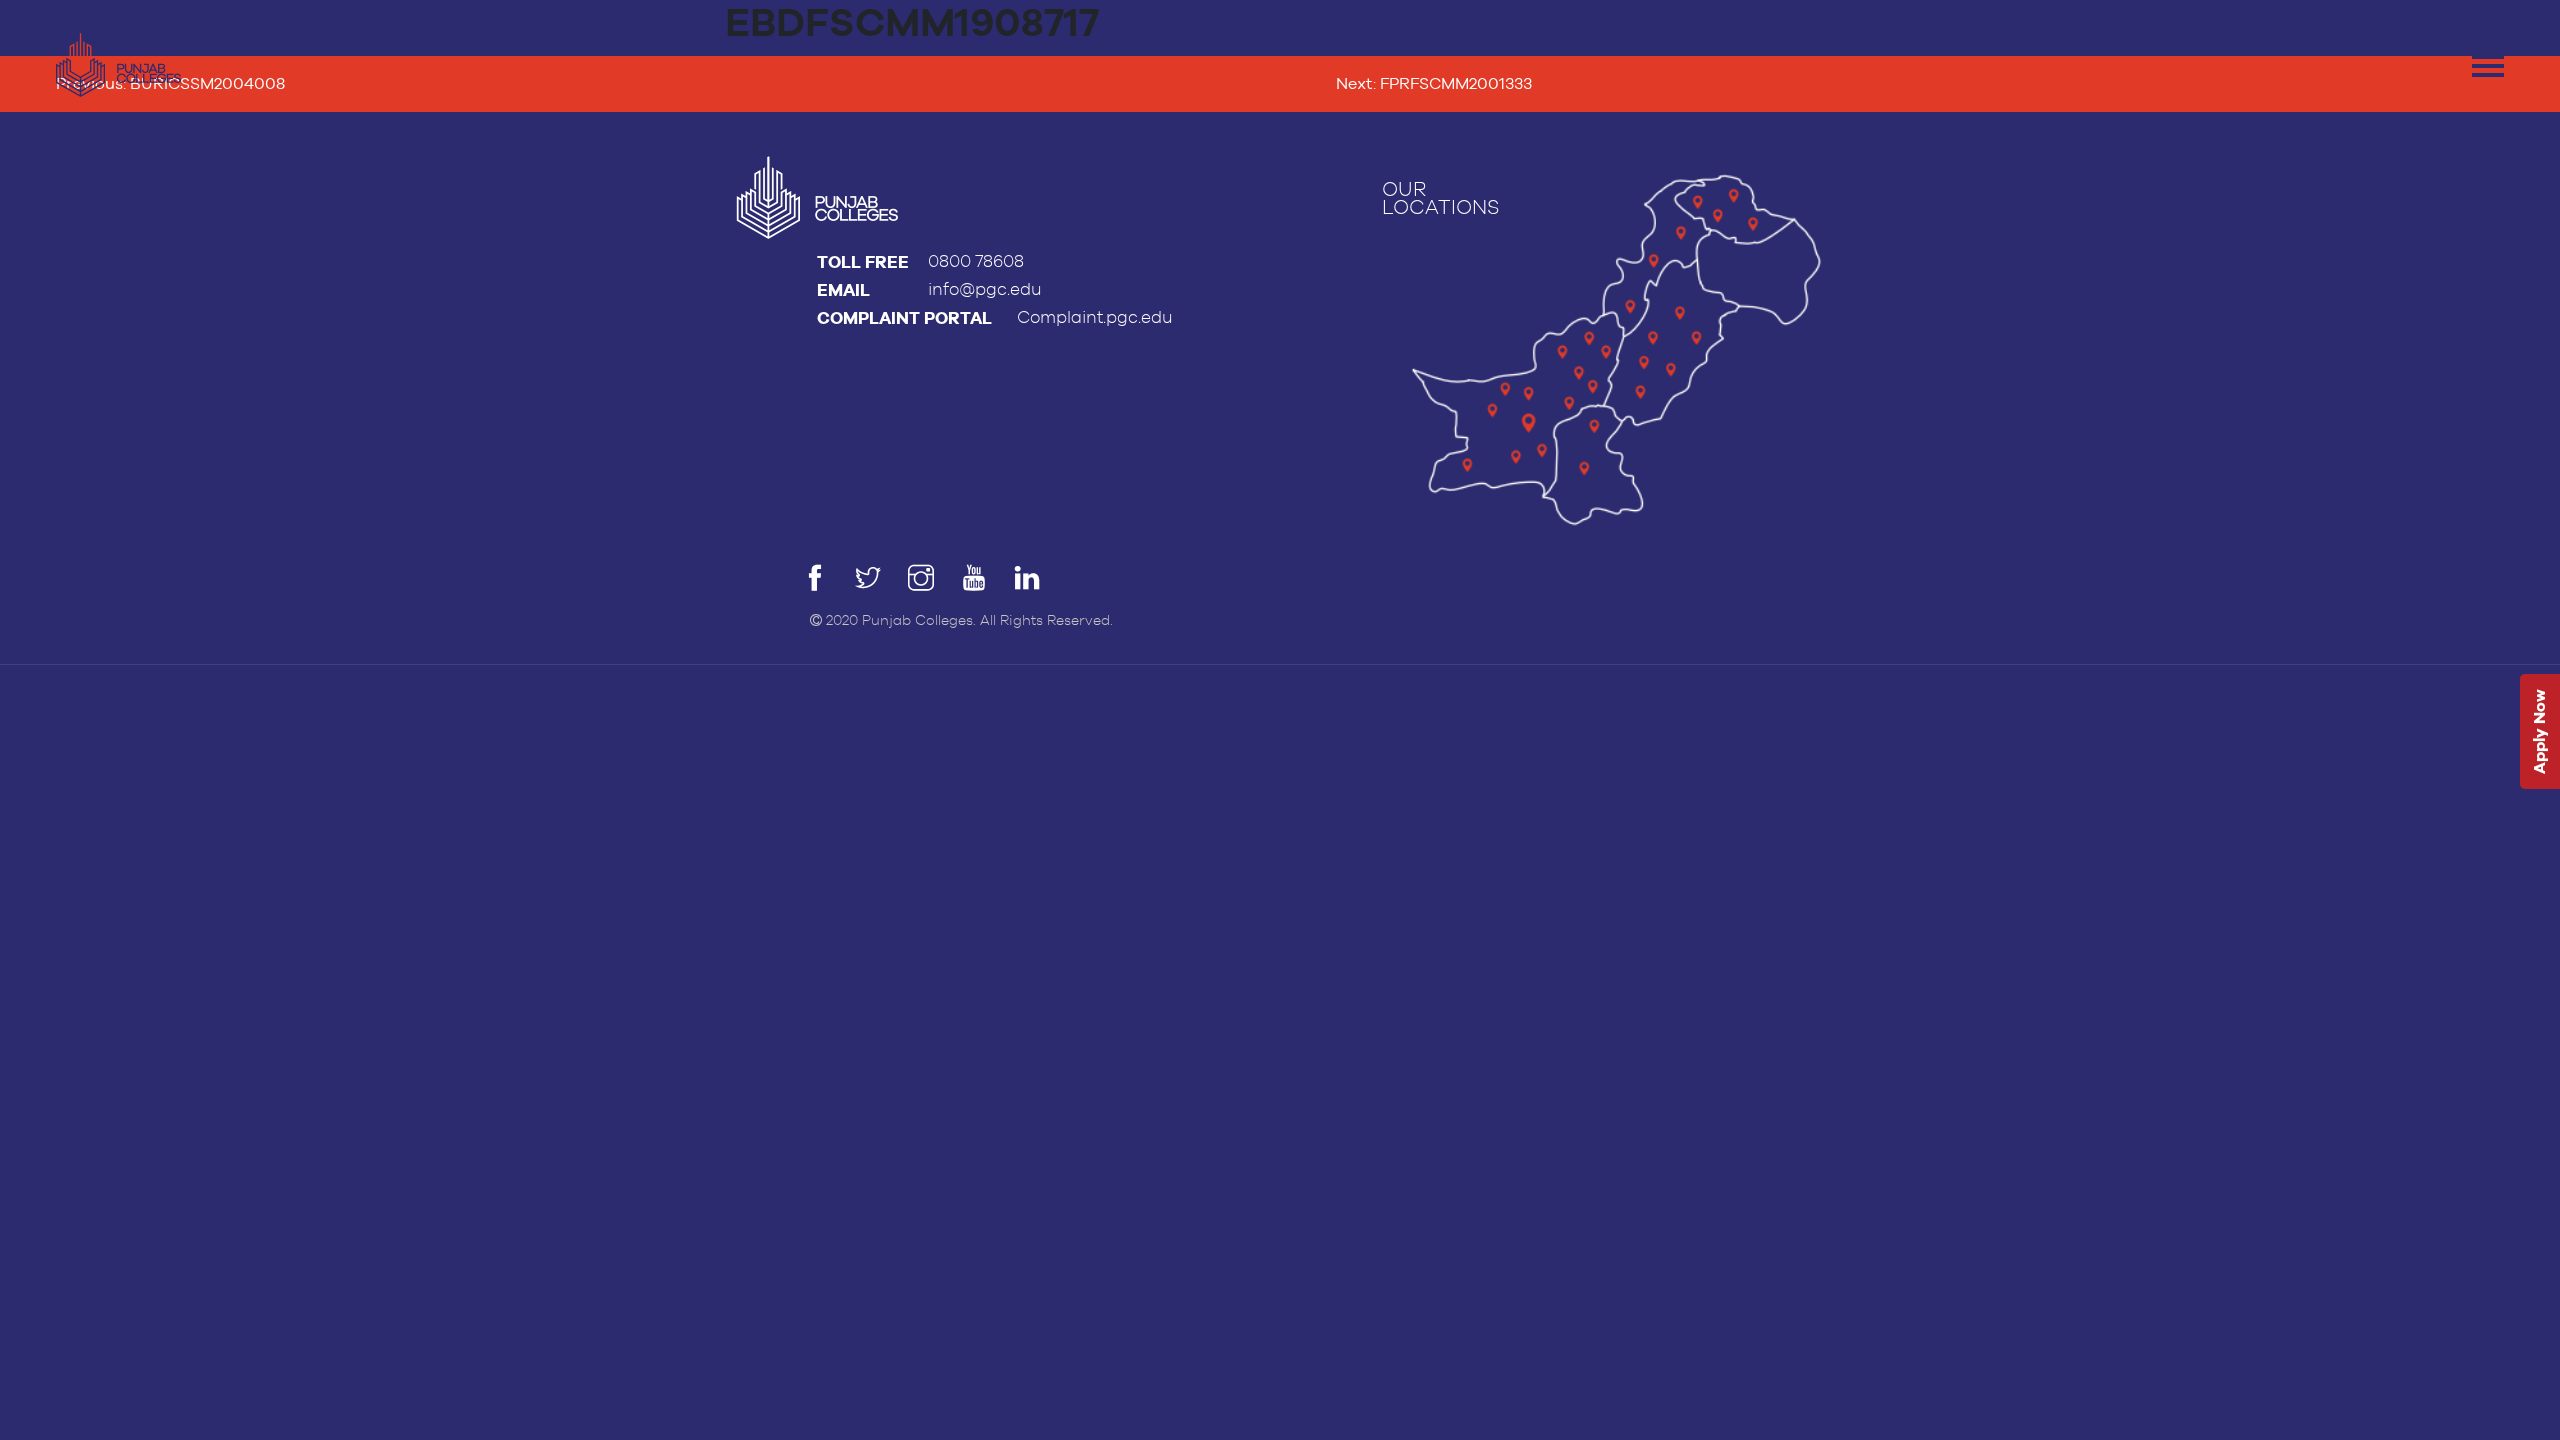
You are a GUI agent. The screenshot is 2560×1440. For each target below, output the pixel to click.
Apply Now (2539, 732)
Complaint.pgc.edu (1095, 317)
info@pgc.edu (985, 289)
